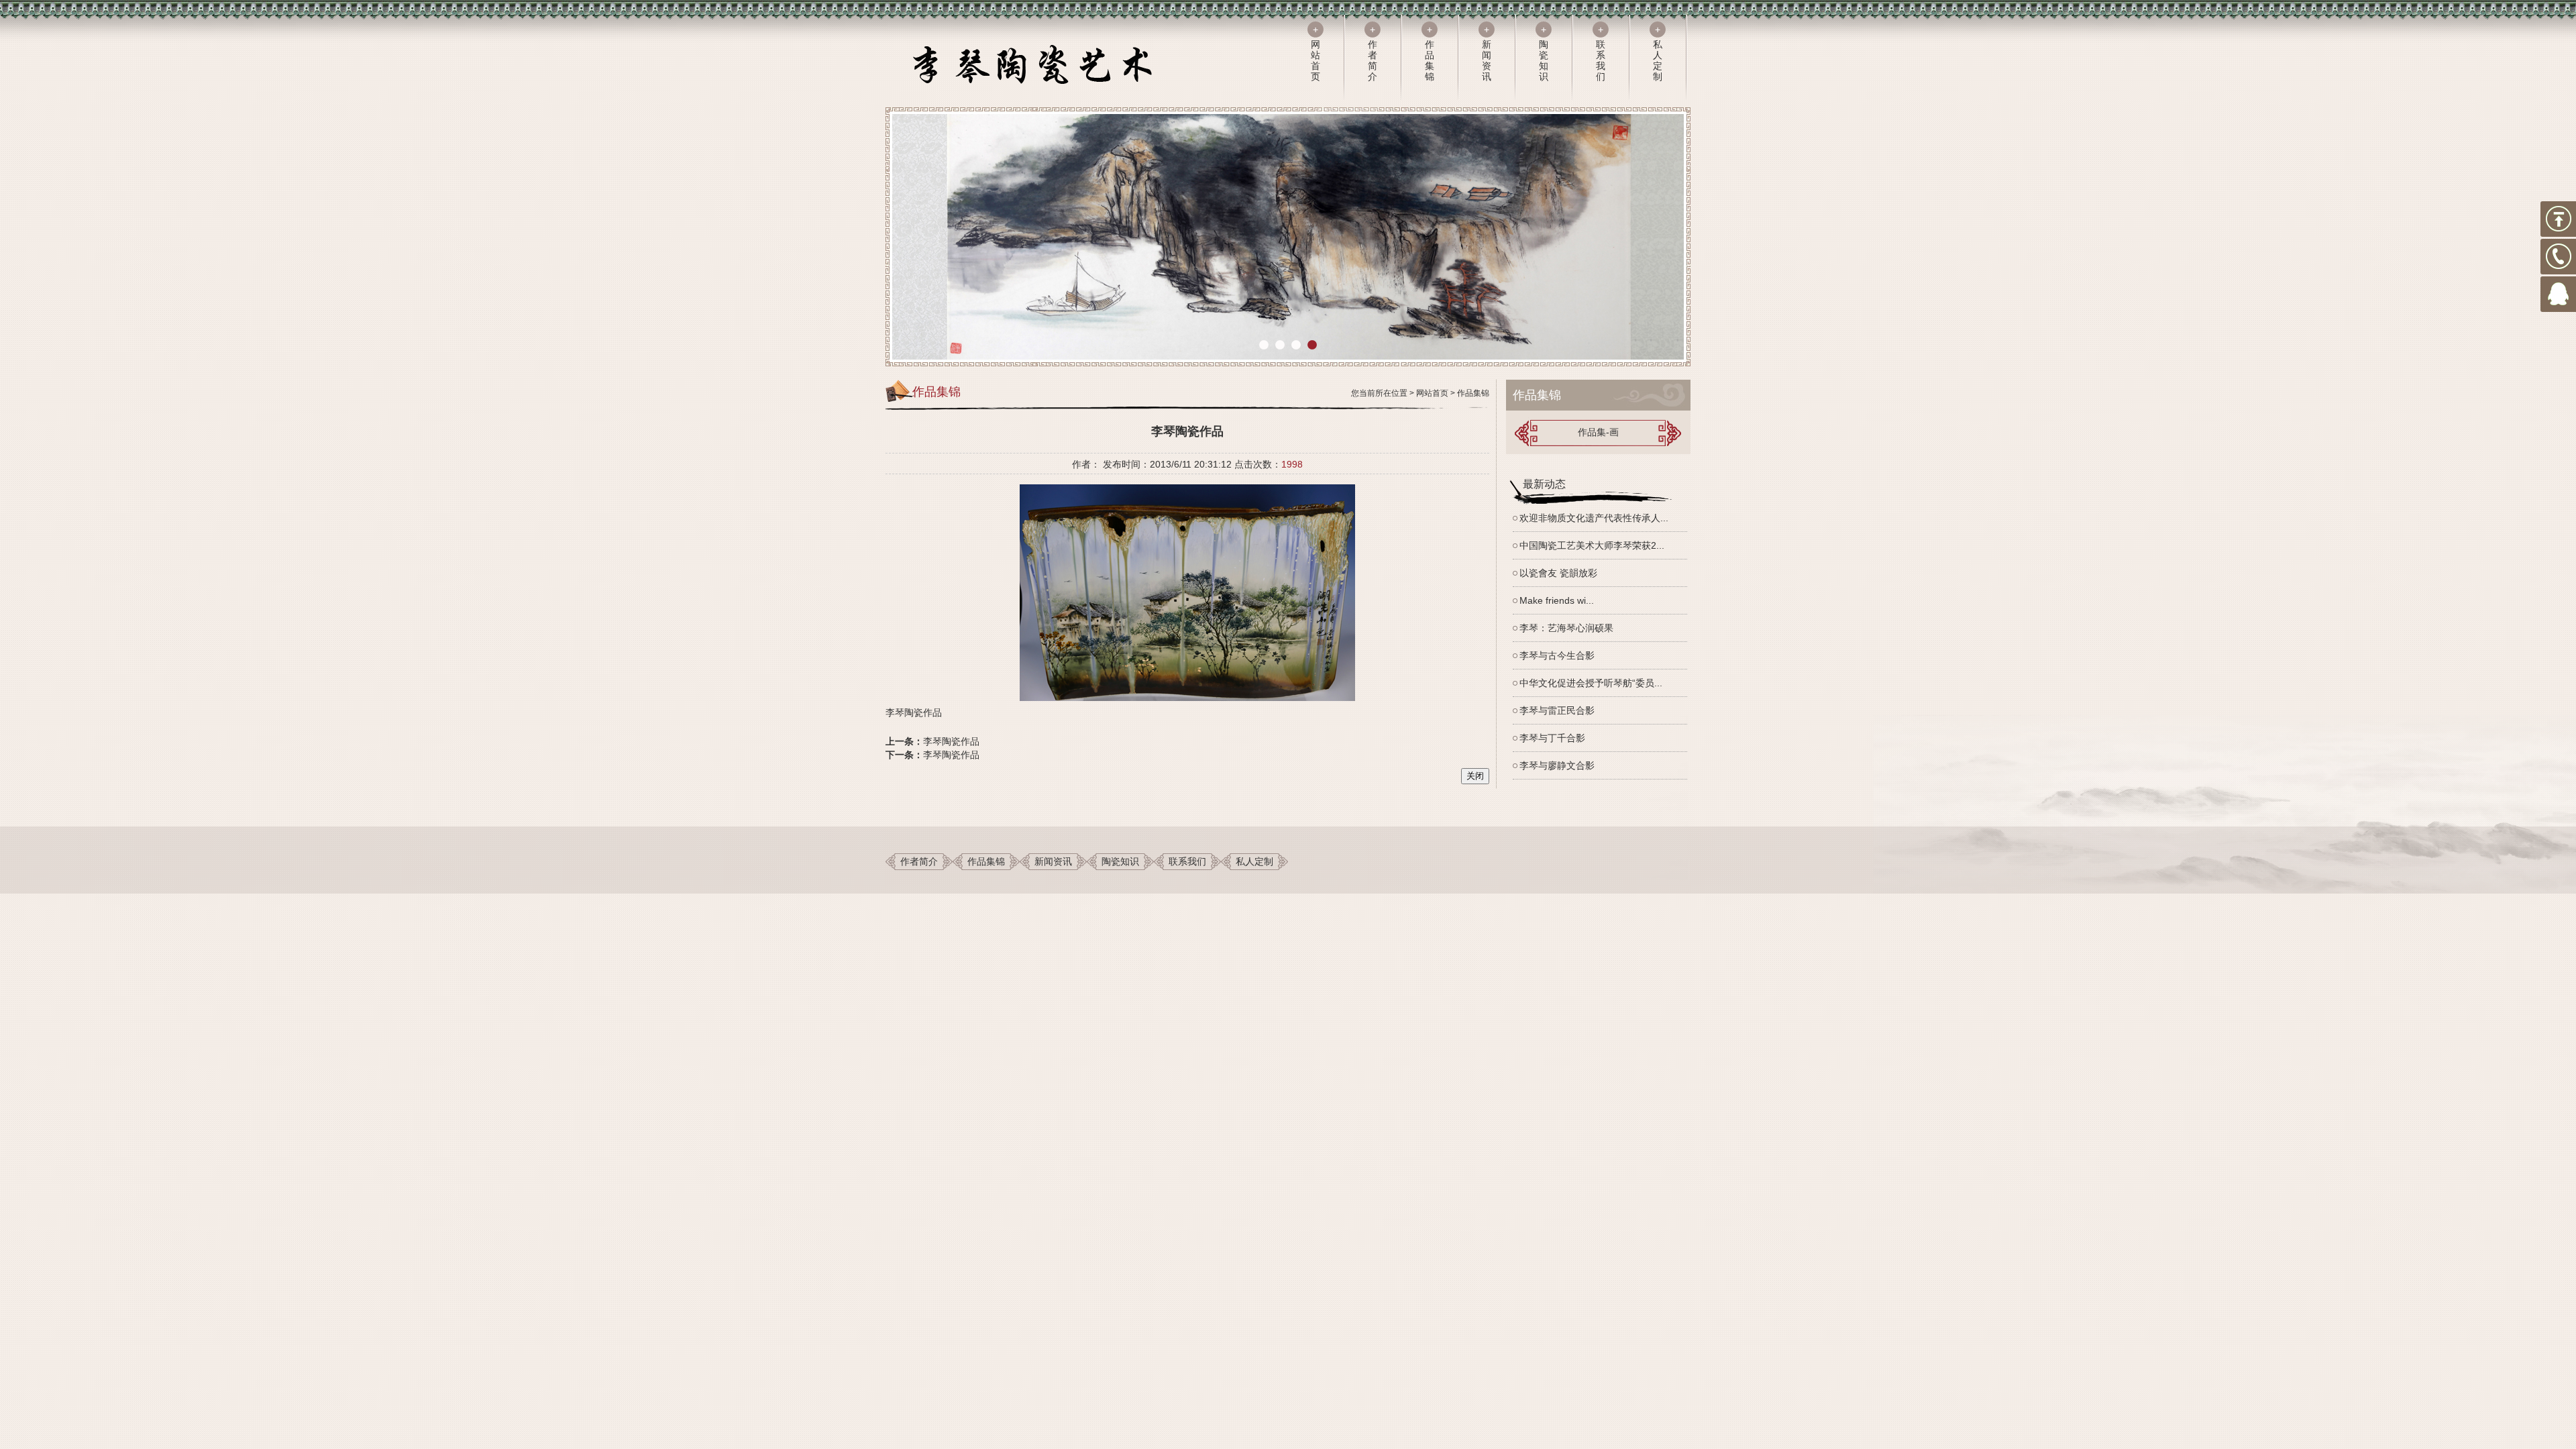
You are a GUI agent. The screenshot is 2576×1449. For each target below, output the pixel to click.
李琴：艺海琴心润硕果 (1566, 628)
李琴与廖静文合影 (1557, 765)
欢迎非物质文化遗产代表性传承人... (1594, 518)
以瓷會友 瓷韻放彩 (1558, 573)
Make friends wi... (1557, 600)
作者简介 (919, 861)
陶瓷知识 (1120, 861)
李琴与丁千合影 (1552, 738)
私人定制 (1254, 861)
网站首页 (1432, 393)
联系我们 (1187, 861)
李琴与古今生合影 (1557, 655)
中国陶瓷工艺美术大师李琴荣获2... (1592, 545)
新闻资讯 (1053, 861)
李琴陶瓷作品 (951, 741)
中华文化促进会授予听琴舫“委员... (1591, 683)
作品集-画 (1598, 432)
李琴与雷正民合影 (1557, 710)
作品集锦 (1473, 393)
